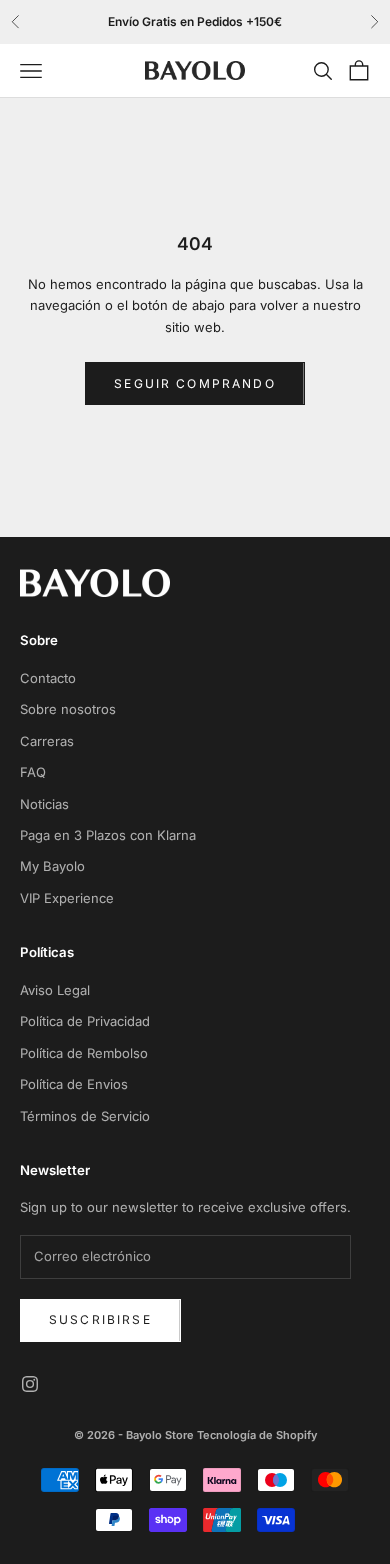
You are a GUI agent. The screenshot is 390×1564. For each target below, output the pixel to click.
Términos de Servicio (85, 1116)
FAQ (33, 772)
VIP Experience (67, 898)
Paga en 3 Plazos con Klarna (108, 835)
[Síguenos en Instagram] (30, 1384)
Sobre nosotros (68, 709)
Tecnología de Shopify (257, 1435)
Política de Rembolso (84, 1053)
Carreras (47, 741)
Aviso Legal (55, 990)
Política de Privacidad (85, 1021)
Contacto (48, 678)
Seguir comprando (195, 383)
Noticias (44, 804)
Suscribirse (100, 1319)
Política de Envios (74, 1084)
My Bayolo (52, 866)
